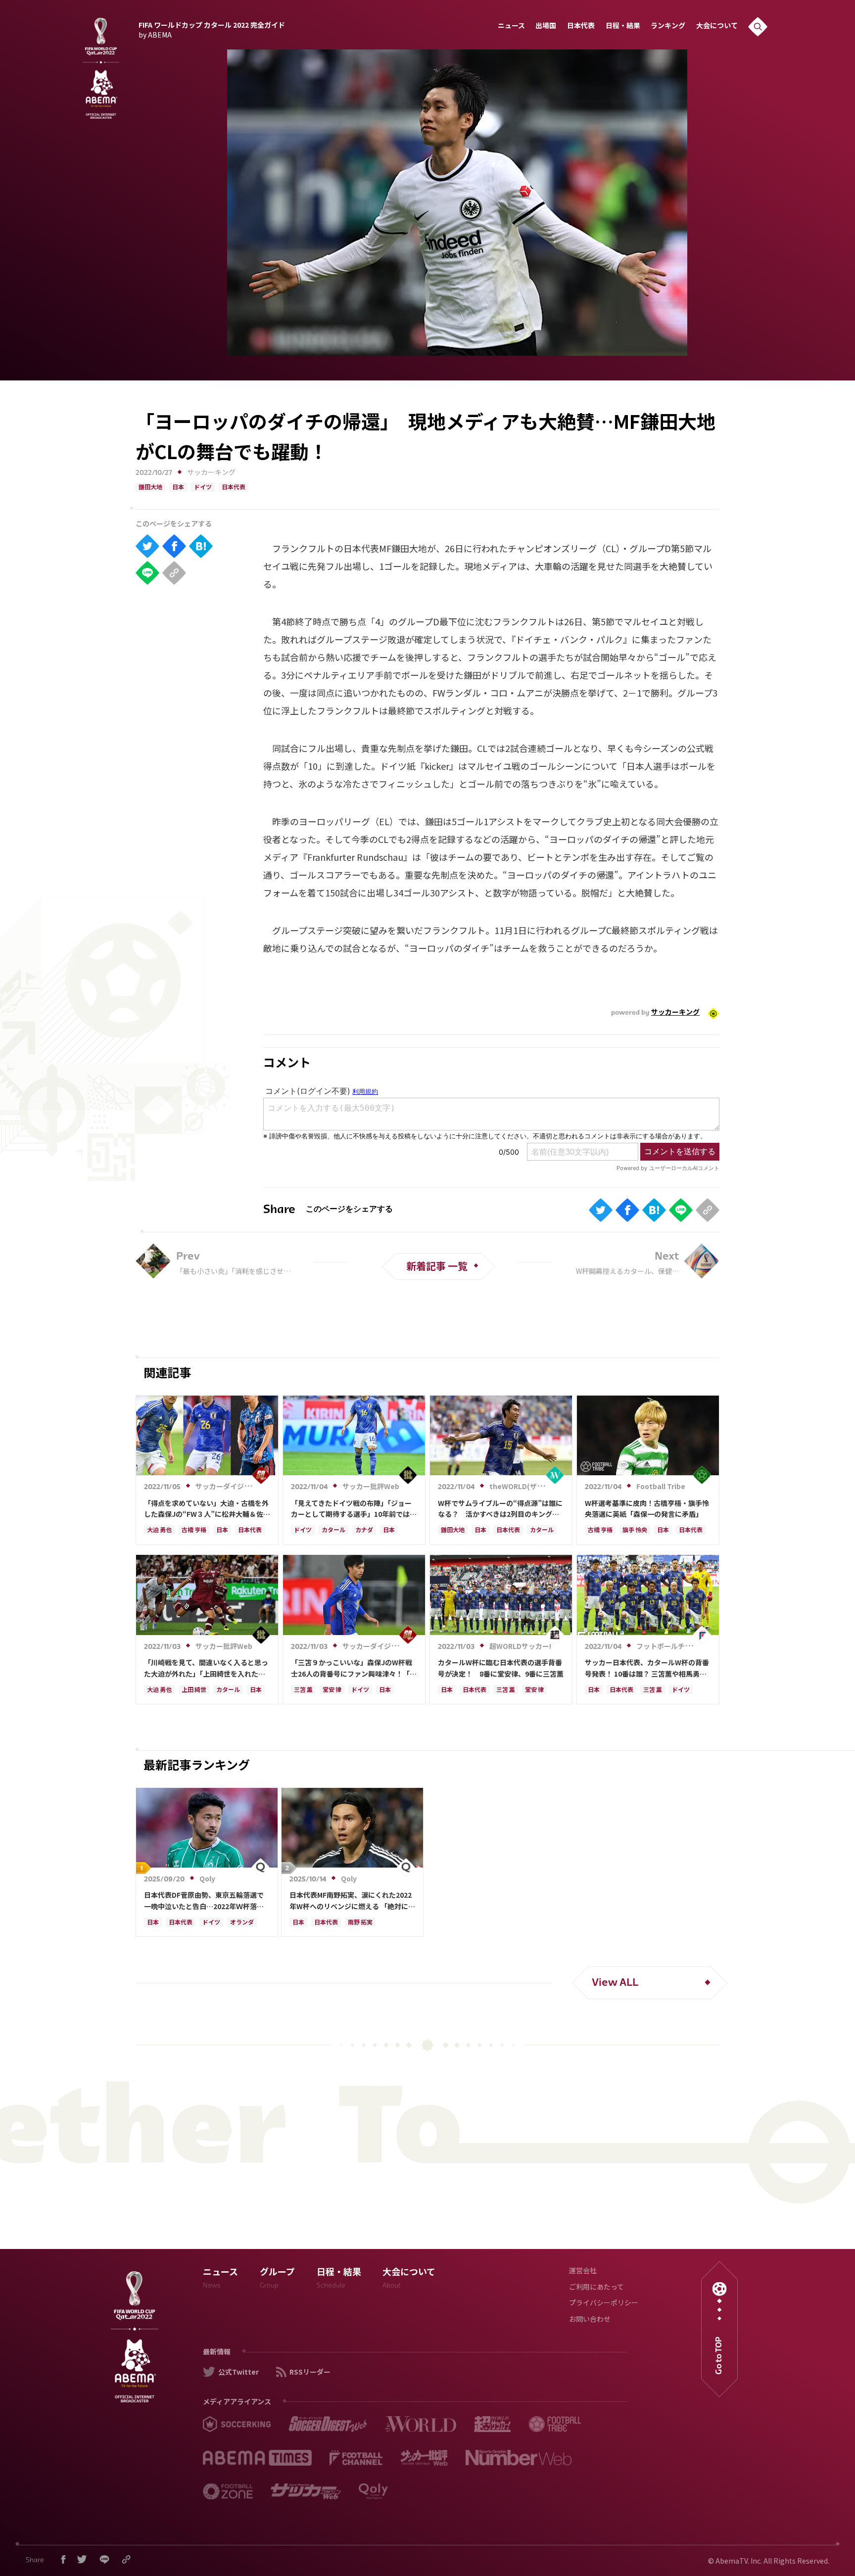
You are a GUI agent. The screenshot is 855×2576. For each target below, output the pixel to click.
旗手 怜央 (635, 1531)
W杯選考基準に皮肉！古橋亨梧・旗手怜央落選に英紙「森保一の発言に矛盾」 (647, 1508)
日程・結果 (623, 26)
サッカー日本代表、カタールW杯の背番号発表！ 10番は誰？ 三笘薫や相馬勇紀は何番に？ (647, 1668)
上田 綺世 (194, 1690)
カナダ (364, 1531)
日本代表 (581, 26)
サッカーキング (211, 473)
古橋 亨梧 (194, 1531)
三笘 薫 (303, 1690)
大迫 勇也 (159, 1531)
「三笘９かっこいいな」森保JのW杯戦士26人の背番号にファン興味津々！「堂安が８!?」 (354, 1668)
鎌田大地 (150, 488)
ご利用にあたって (596, 2288)
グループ (277, 2279)
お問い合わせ (590, 2320)
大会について (717, 26)
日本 (178, 488)
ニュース (511, 26)
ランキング (668, 26)
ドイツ (203, 488)
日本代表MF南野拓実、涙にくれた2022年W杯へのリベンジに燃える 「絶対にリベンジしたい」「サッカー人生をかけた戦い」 (352, 1901)
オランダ (242, 1923)
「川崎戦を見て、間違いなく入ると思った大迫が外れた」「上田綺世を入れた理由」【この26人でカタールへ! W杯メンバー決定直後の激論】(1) (207, 1668)
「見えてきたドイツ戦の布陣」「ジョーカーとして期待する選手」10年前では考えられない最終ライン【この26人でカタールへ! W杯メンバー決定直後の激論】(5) (354, 1509)
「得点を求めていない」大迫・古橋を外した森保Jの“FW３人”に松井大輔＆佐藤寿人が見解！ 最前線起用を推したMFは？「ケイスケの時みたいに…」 (207, 1509)
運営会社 (583, 2272)
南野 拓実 (360, 1923)
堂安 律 (332, 1690)
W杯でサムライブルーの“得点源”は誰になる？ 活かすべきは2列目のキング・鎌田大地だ (500, 1509)
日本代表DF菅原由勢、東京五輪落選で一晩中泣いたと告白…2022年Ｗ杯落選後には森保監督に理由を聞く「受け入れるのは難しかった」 (206, 1901)
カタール (333, 1531)
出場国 (546, 26)
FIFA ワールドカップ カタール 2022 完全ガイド (212, 29)
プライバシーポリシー (604, 2304)
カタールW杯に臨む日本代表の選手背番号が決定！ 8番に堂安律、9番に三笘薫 (501, 1668)
